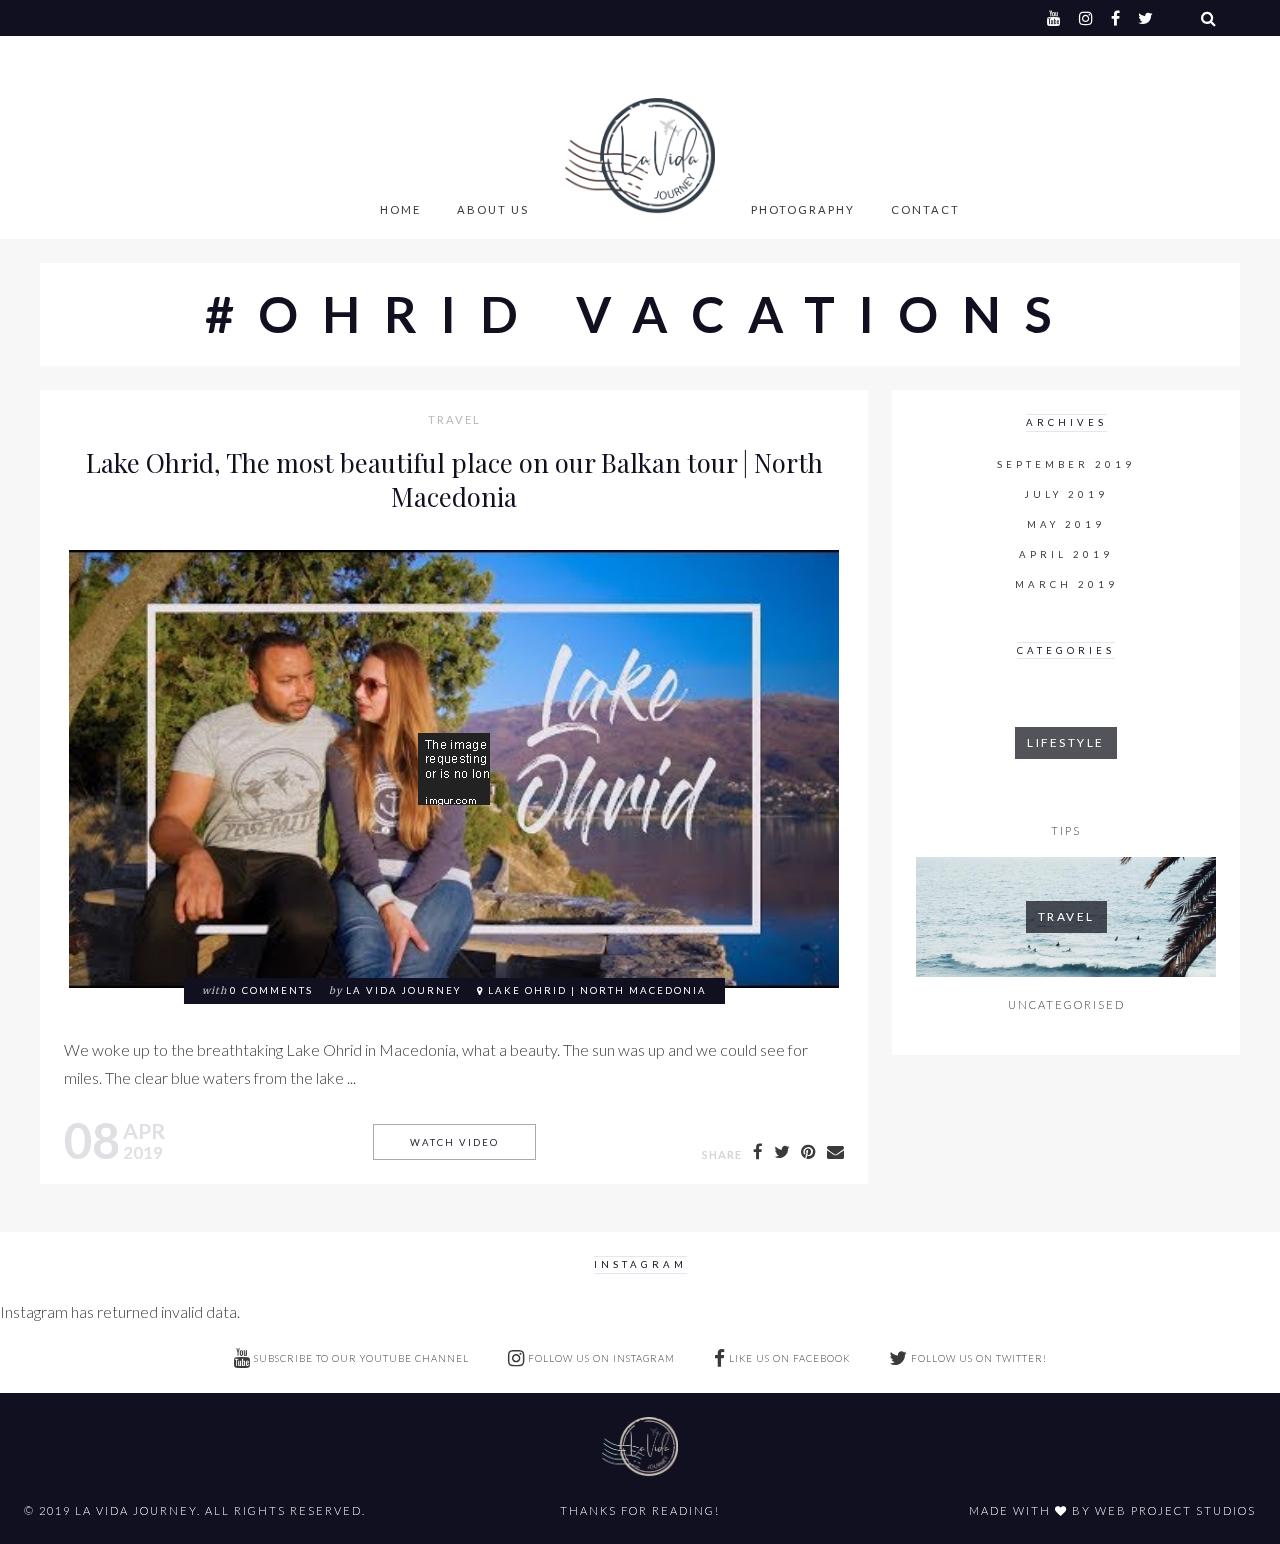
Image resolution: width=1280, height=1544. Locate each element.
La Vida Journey (403, 990)
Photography (803, 209)
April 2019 (1066, 554)
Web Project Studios (1175, 1510)
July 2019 (1066, 494)
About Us (493, 209)
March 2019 (1066, 584)
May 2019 (1066, 524)
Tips (1066, 830)
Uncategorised (1066, 1004)
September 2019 (1066, 464)
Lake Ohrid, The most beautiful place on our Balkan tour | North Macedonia (454, 479)
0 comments (271, 990)
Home (400, 209)
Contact (925, 209)
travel (454, 420)
